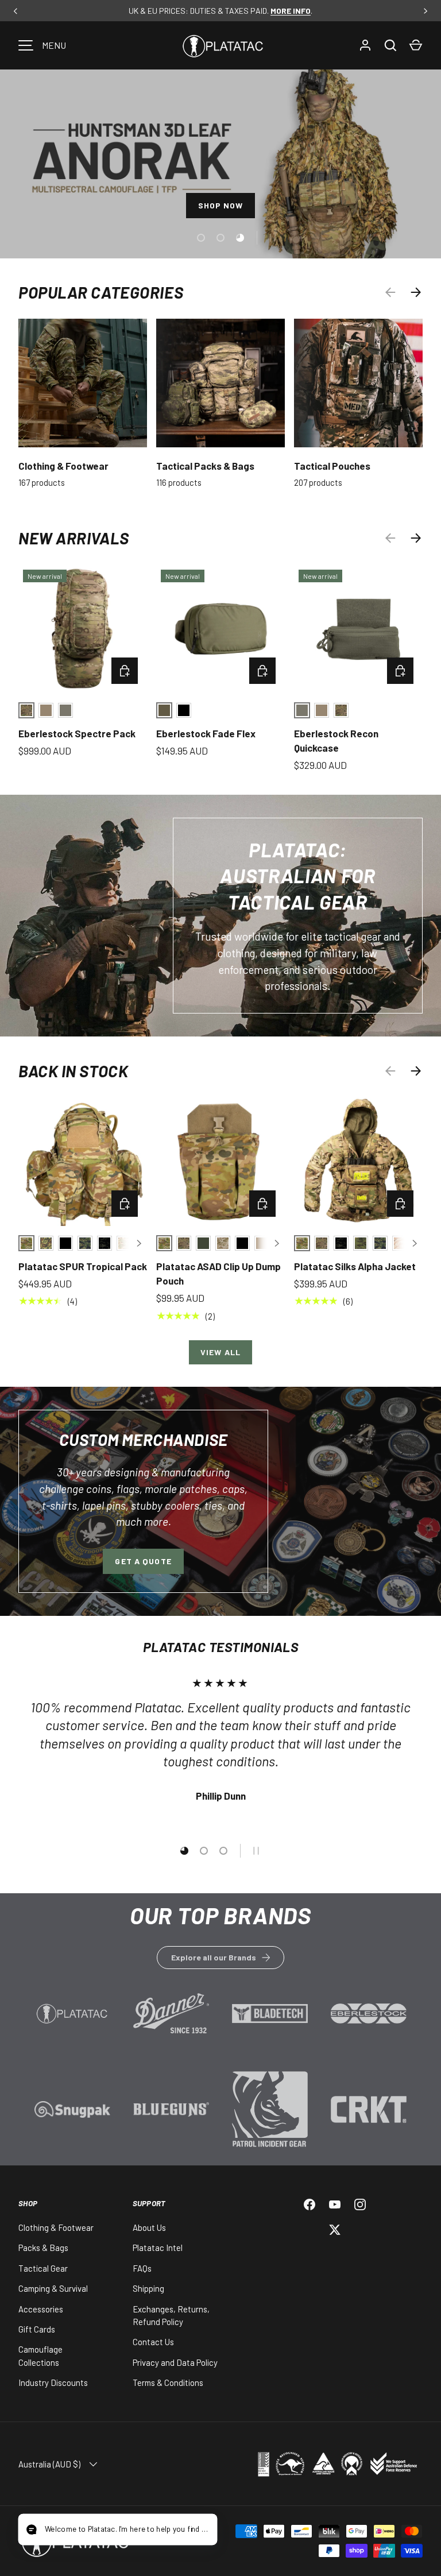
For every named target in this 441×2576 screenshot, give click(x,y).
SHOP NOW (221, 208)
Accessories (41, 2309)
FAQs (142, 2268)
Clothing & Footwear (63, 466)
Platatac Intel (158, 2248)
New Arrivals (74, 538)
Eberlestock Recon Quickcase (336, 741)
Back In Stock (73, 1071)
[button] (416, 45)
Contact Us (153, 2342)
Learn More (73, 2020)
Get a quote (143, 1561)
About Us (149, 2227)
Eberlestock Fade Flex (206, 733)
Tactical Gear (43, 2268)
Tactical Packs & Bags (205, 466)
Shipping (148, 2288)
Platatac (173, 2540)
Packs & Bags (43, 2248)
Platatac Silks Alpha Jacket (355, 1266)
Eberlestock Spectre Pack (77, 733)
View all (220, 1352)
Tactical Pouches (332, 466)
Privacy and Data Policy (175, 2362)
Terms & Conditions (168, 2382)
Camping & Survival (53, 2288)
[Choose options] (125, 671)
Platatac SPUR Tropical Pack (83, 1266)
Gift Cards (37, 2329)
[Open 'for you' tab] (37, 2531)
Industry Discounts (53, 2382)
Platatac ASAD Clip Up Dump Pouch (218, 1274)
